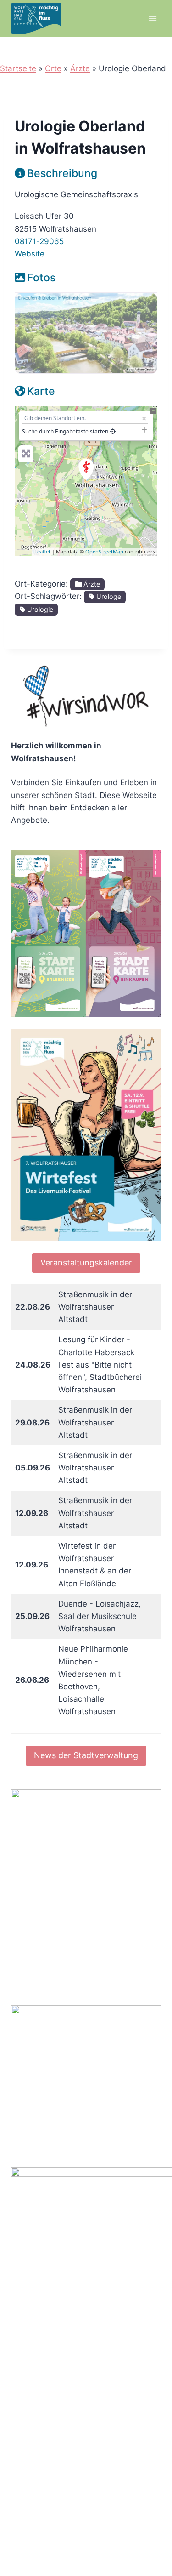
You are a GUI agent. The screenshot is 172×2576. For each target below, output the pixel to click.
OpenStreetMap (104, 551)
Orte (53, 68)
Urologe (108, 596)
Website (30, 254)
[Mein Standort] (113, 431)
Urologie (39, 609)
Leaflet (42, 551)
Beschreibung (62, 173)
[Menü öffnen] (153, 18)
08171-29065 (39, 241)
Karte (41, 391)
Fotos (41, 278)
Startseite (18, 68)
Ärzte (80, 68)
